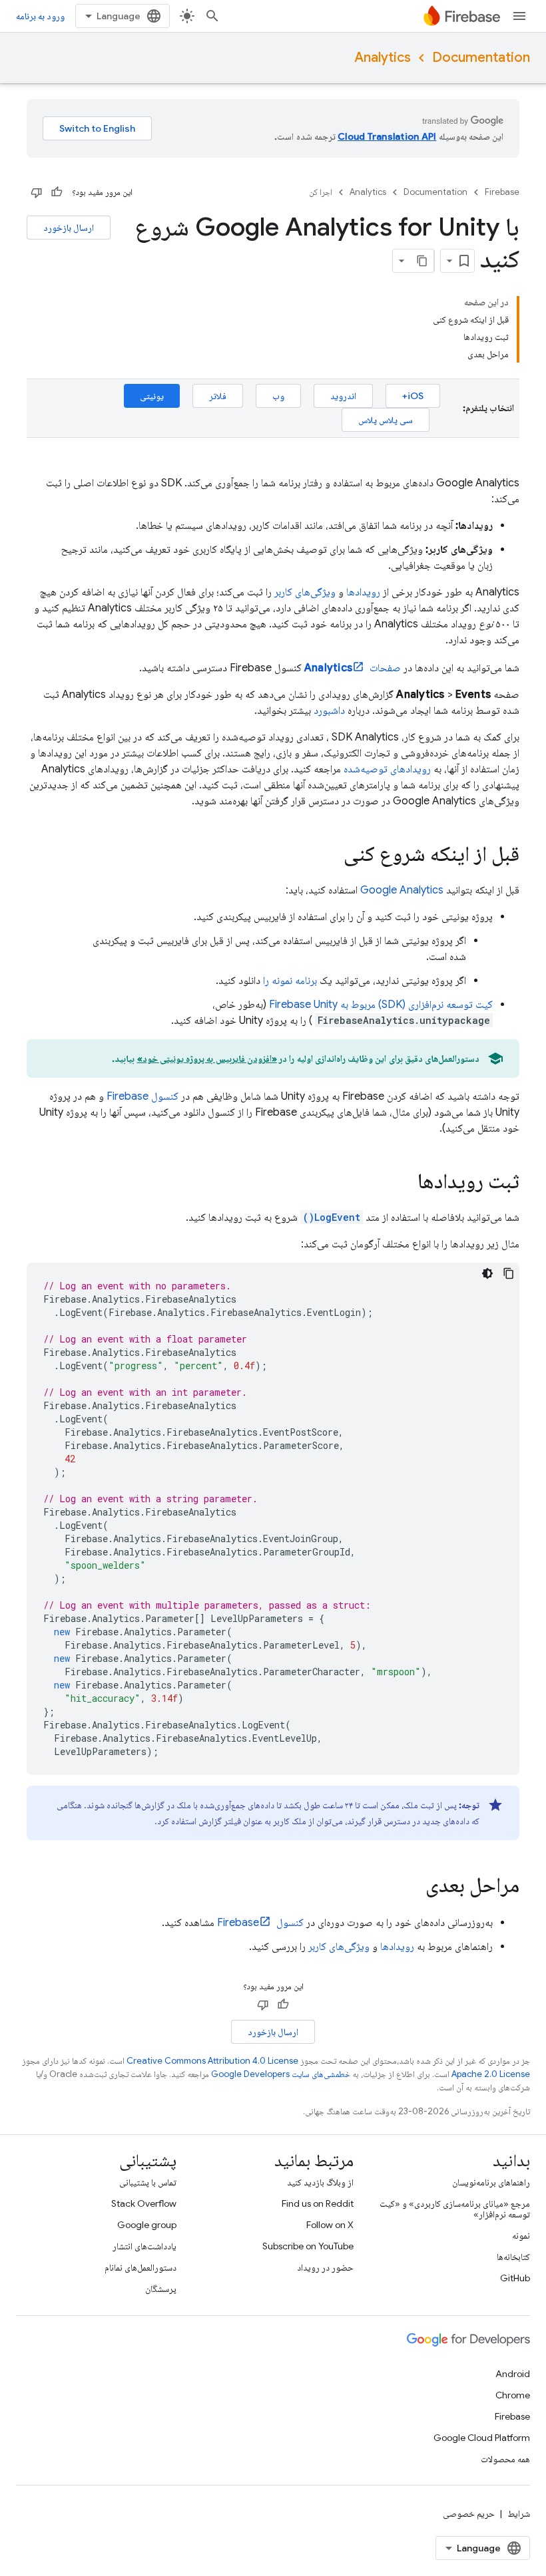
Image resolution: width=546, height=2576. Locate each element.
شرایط (519, 2513)
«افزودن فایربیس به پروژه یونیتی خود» (207, 1058)
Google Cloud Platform (482, 2438)
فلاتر (218, 396)
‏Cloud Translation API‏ (387, 136)
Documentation (481, 58)
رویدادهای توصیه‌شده (387, 769)
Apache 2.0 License (491, 2074)
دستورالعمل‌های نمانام (140, 2267)
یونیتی (152, 396)
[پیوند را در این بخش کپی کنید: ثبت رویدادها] (404, 1183)
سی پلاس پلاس (386, 420)
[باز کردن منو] (519, 16)
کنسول (142, 1096)
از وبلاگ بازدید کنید (320, 2182)
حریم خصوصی (469, 2513)
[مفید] (57, 192)
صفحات (353, 668)
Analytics (383, 58)
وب (278, 396)
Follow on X (330, 2225)
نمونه (521, 2235)
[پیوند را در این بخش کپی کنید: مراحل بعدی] (412, 1887)
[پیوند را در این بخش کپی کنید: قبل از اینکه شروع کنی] (330, 856)
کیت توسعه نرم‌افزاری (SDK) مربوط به (381, 1005)
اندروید (343, 396)
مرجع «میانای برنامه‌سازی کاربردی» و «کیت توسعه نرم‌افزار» (455, 2209)
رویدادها (363, 592)
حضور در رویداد (325, 2267)
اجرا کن (321, 192)
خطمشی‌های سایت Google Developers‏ (281, 2074)
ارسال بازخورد (69, 228)
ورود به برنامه (40, 16)
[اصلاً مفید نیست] (37, 192)
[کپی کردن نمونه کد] (509, 1273)
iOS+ (413, 396)
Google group (147, 2225)
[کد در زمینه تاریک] (487, 1273)
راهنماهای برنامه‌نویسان (491, 2182)
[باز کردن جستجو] (212, 16)
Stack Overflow (144, 2203)
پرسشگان (161, 2289)
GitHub (515, 2278)
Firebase (502, 192)
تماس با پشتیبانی (148, 2182)
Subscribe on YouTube (308, 2246)
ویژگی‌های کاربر (305, 592)
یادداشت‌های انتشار (144, 2246)
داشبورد (329, 711)
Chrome (513, 2395)
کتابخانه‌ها (513, 2257)
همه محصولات (505, 2459)
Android (513, 2374)
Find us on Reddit (318, 2203)
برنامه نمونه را (290, 981)
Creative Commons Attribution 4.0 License (212, 2061)
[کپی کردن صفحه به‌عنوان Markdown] (422, 261)
